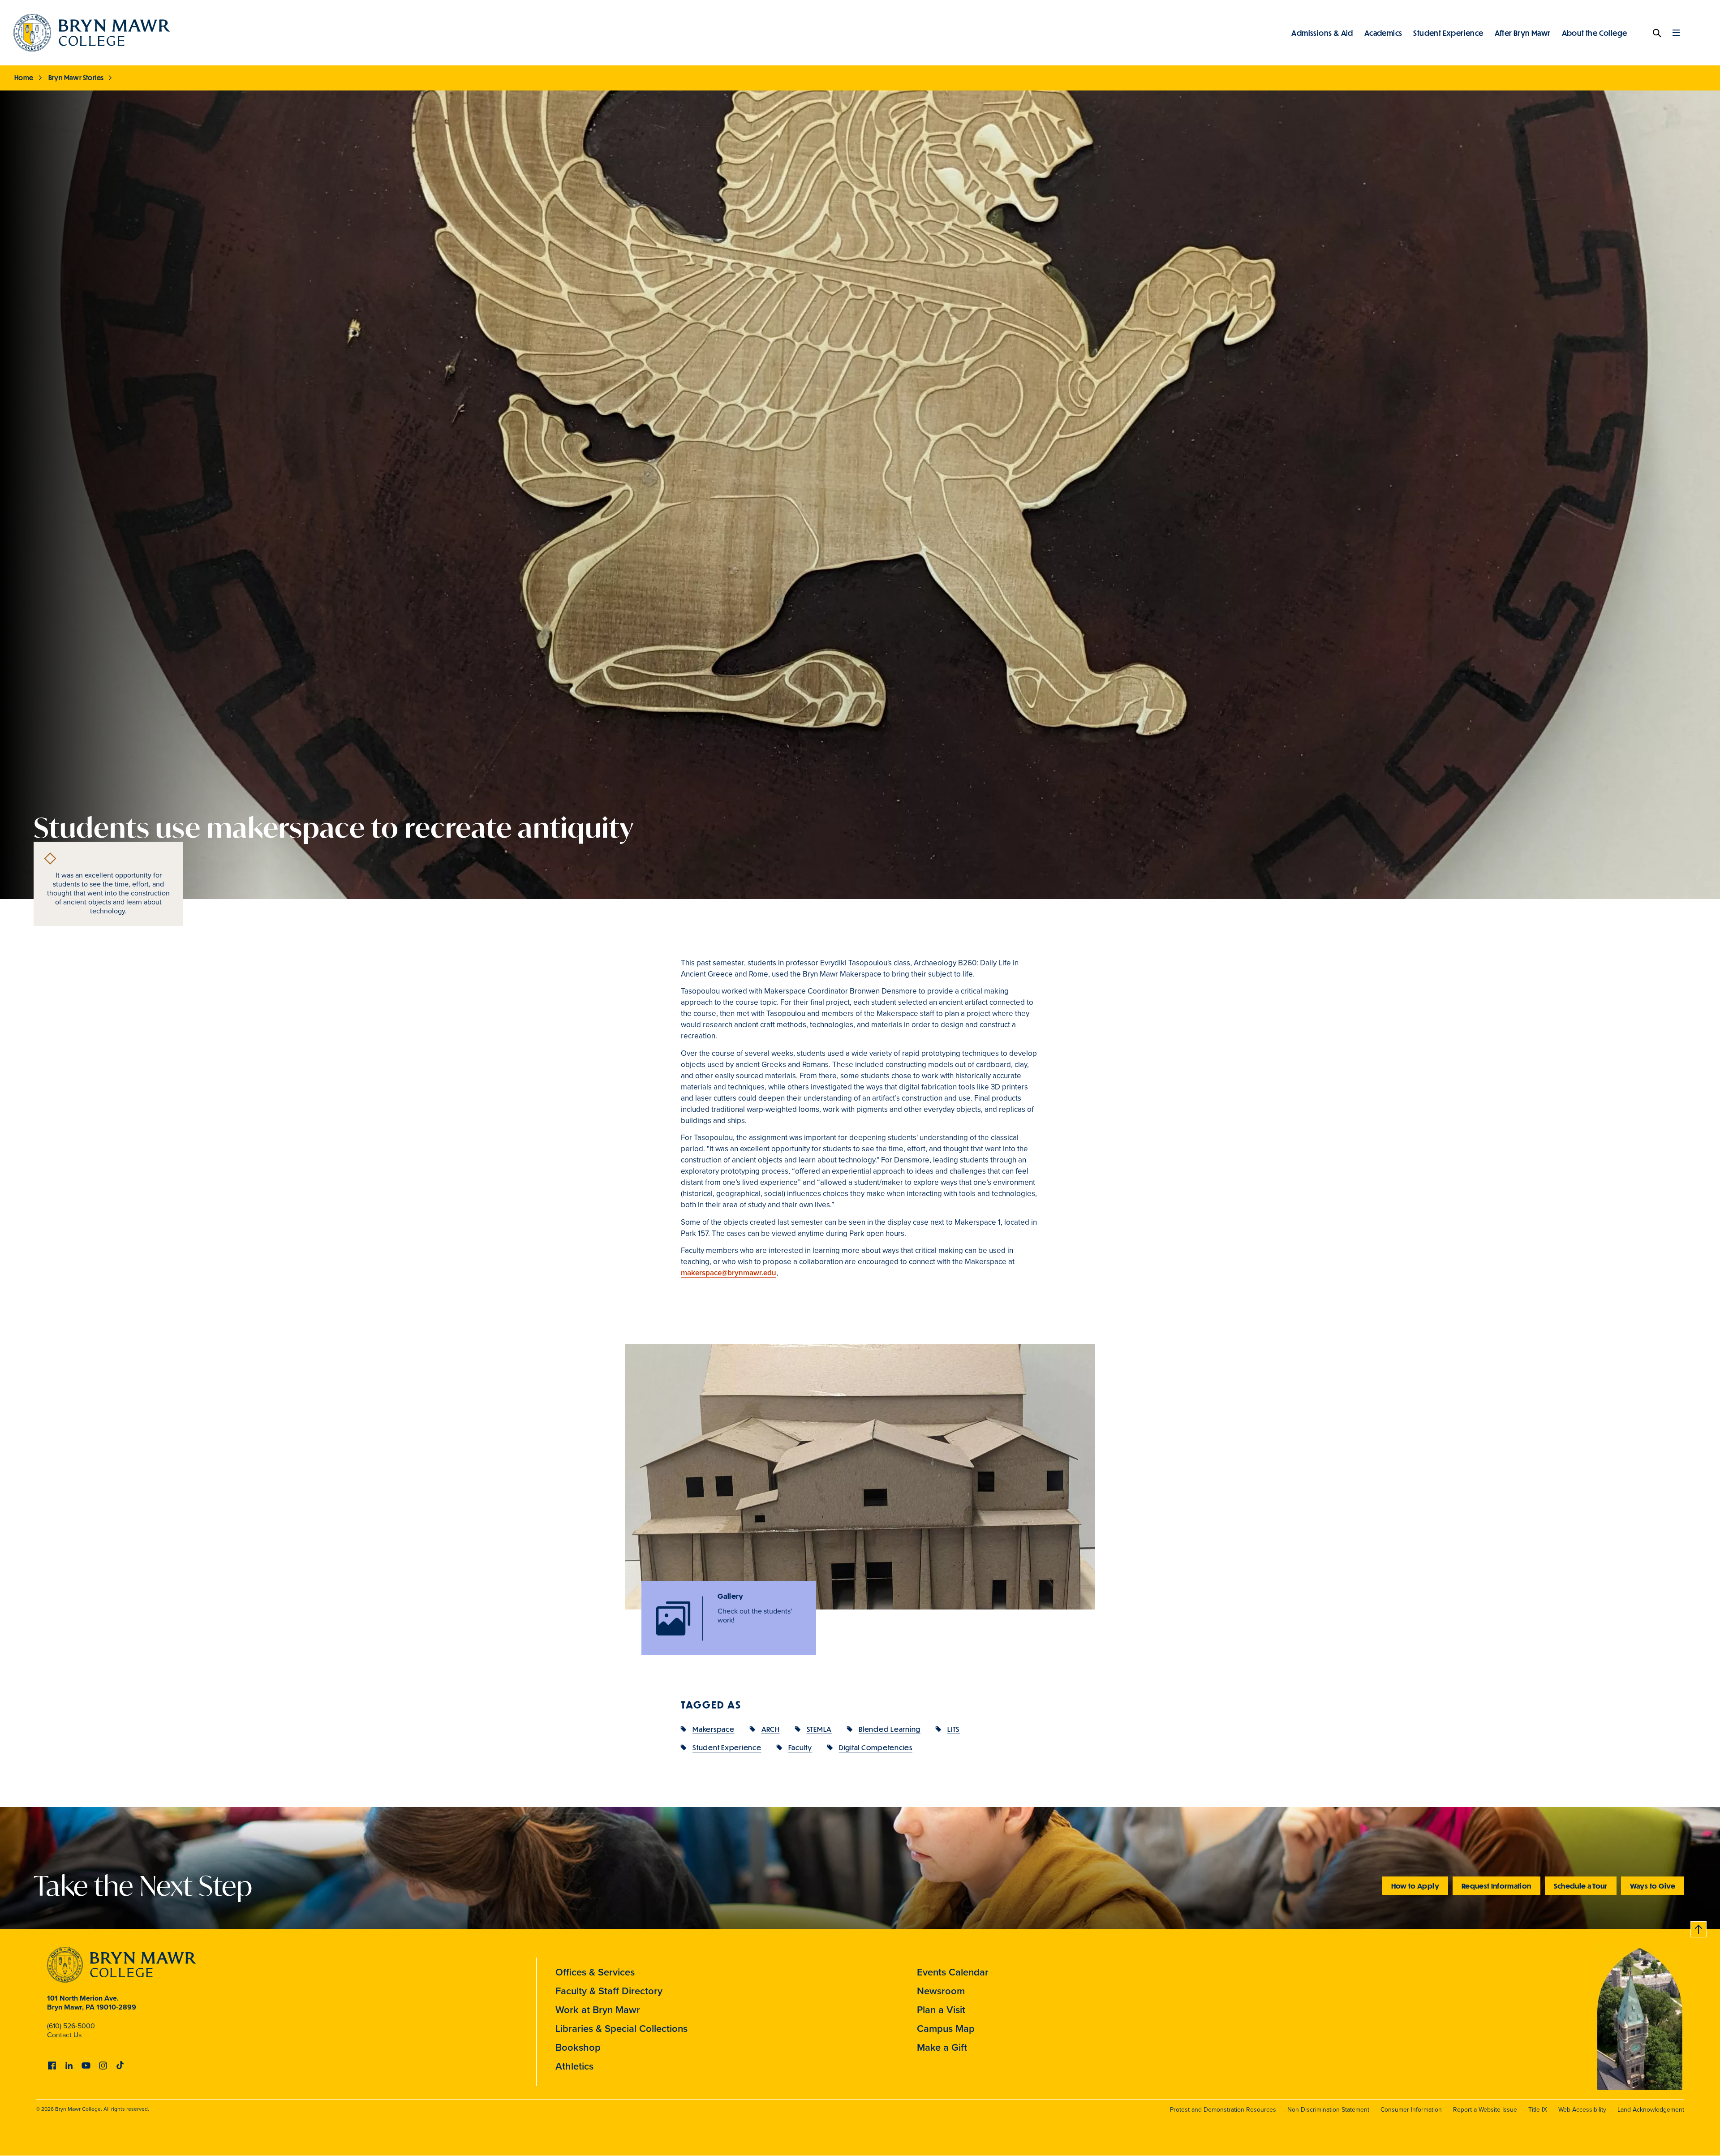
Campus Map (946, 2028)
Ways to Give (1653, 1886)
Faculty (800, 1747)
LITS (954, 1729)
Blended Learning (890, 1729)
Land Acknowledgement (1651, 2109)
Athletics (574, 2066)
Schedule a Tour (1581, 1886)
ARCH (771, 1729)
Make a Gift (942, 2047)
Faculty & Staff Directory (609, 1991)
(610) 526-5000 (71, 2026)
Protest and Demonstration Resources (1223, 2109)
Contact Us (64, 2035)
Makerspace (714, 1729)
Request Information (1496, 1886)
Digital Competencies (876, 1747)
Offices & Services (595, 1972)
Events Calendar (953, 1972)
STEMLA (819, 1729)
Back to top (1699, 1928)
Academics (1383, 33)
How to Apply (1415, 1886)
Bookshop (578, 2047)
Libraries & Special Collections (621, 2028)
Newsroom (941, 1991)
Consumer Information (1411, 2109)
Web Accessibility (1582, 2109)
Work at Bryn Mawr (598, 2010)
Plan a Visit (941, 2010)
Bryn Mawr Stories (76, 77)
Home (24, 77)
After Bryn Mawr (1523, 33)
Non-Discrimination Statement (1328, 2109)
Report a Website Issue (1485, 2109)
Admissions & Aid (1322, 33)
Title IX (1538, 2109)
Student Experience (1448, 33)
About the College (1595, 33)
